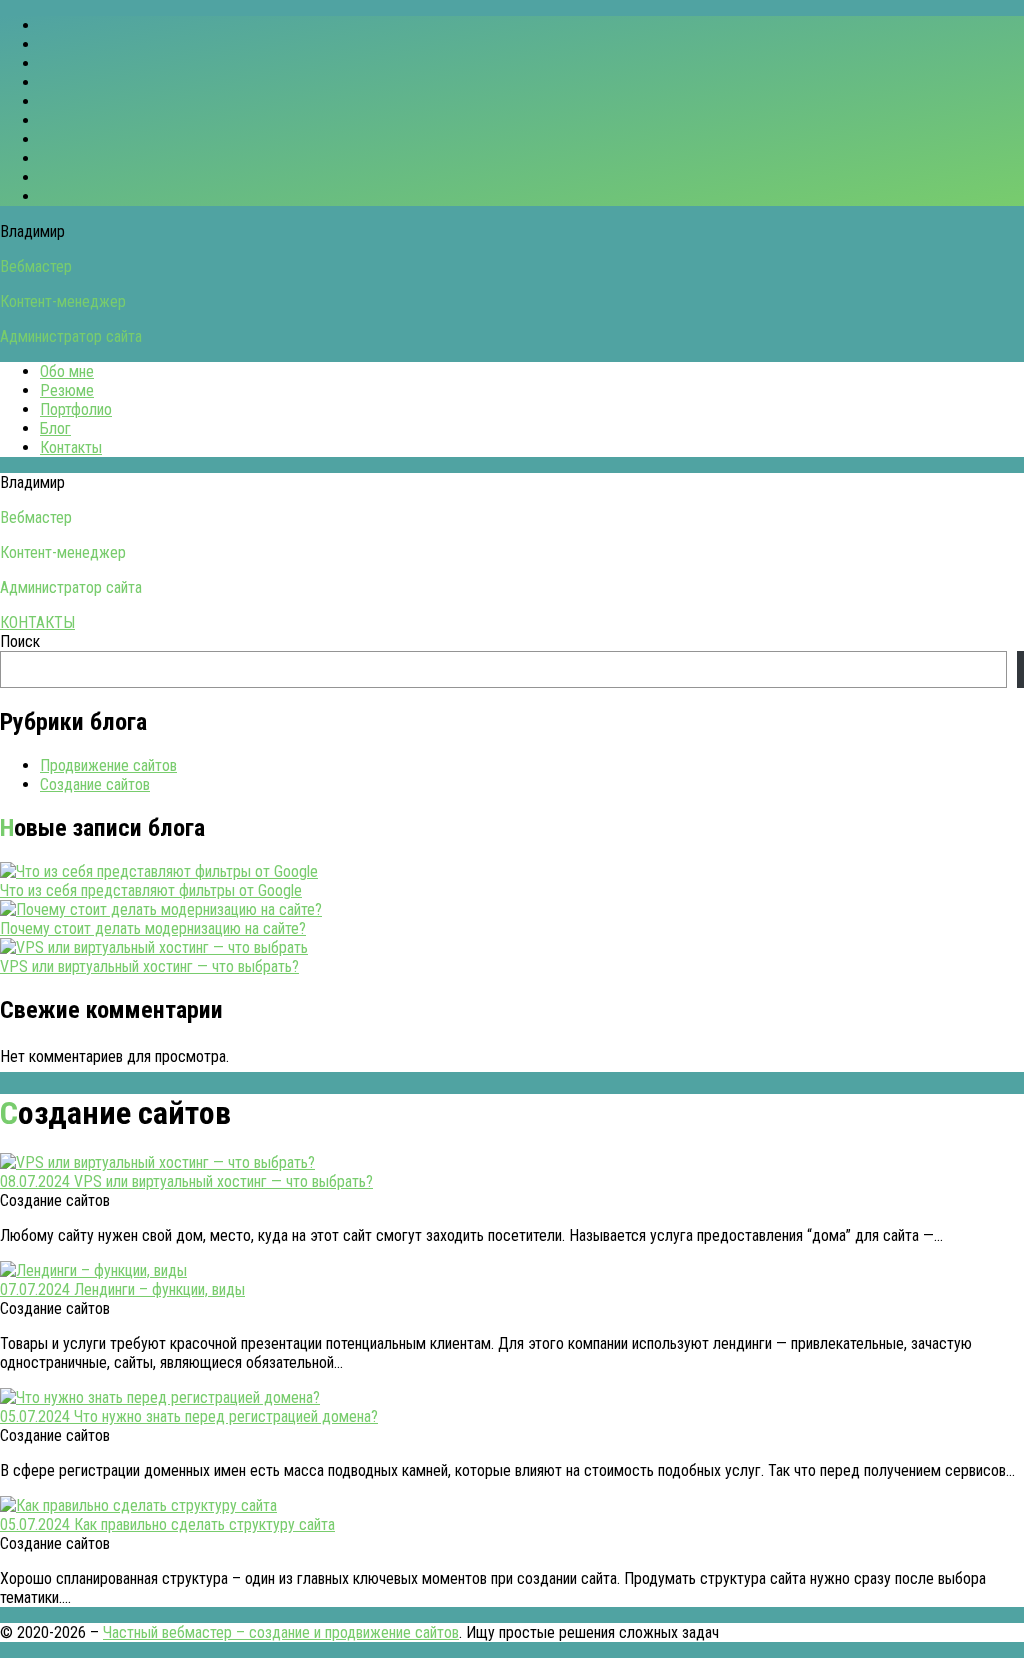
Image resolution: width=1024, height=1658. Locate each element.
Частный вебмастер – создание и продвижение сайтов (281, 1632)
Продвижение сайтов (108, 765)
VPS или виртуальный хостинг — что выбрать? (149, 966)
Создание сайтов (95, 784)
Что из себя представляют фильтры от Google (151, 890)
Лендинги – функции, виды (159, 1289)
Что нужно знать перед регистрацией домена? (226, 1416)
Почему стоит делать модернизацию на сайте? (153, 928)
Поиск (20, 641)
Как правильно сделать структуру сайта (204, 1524)
